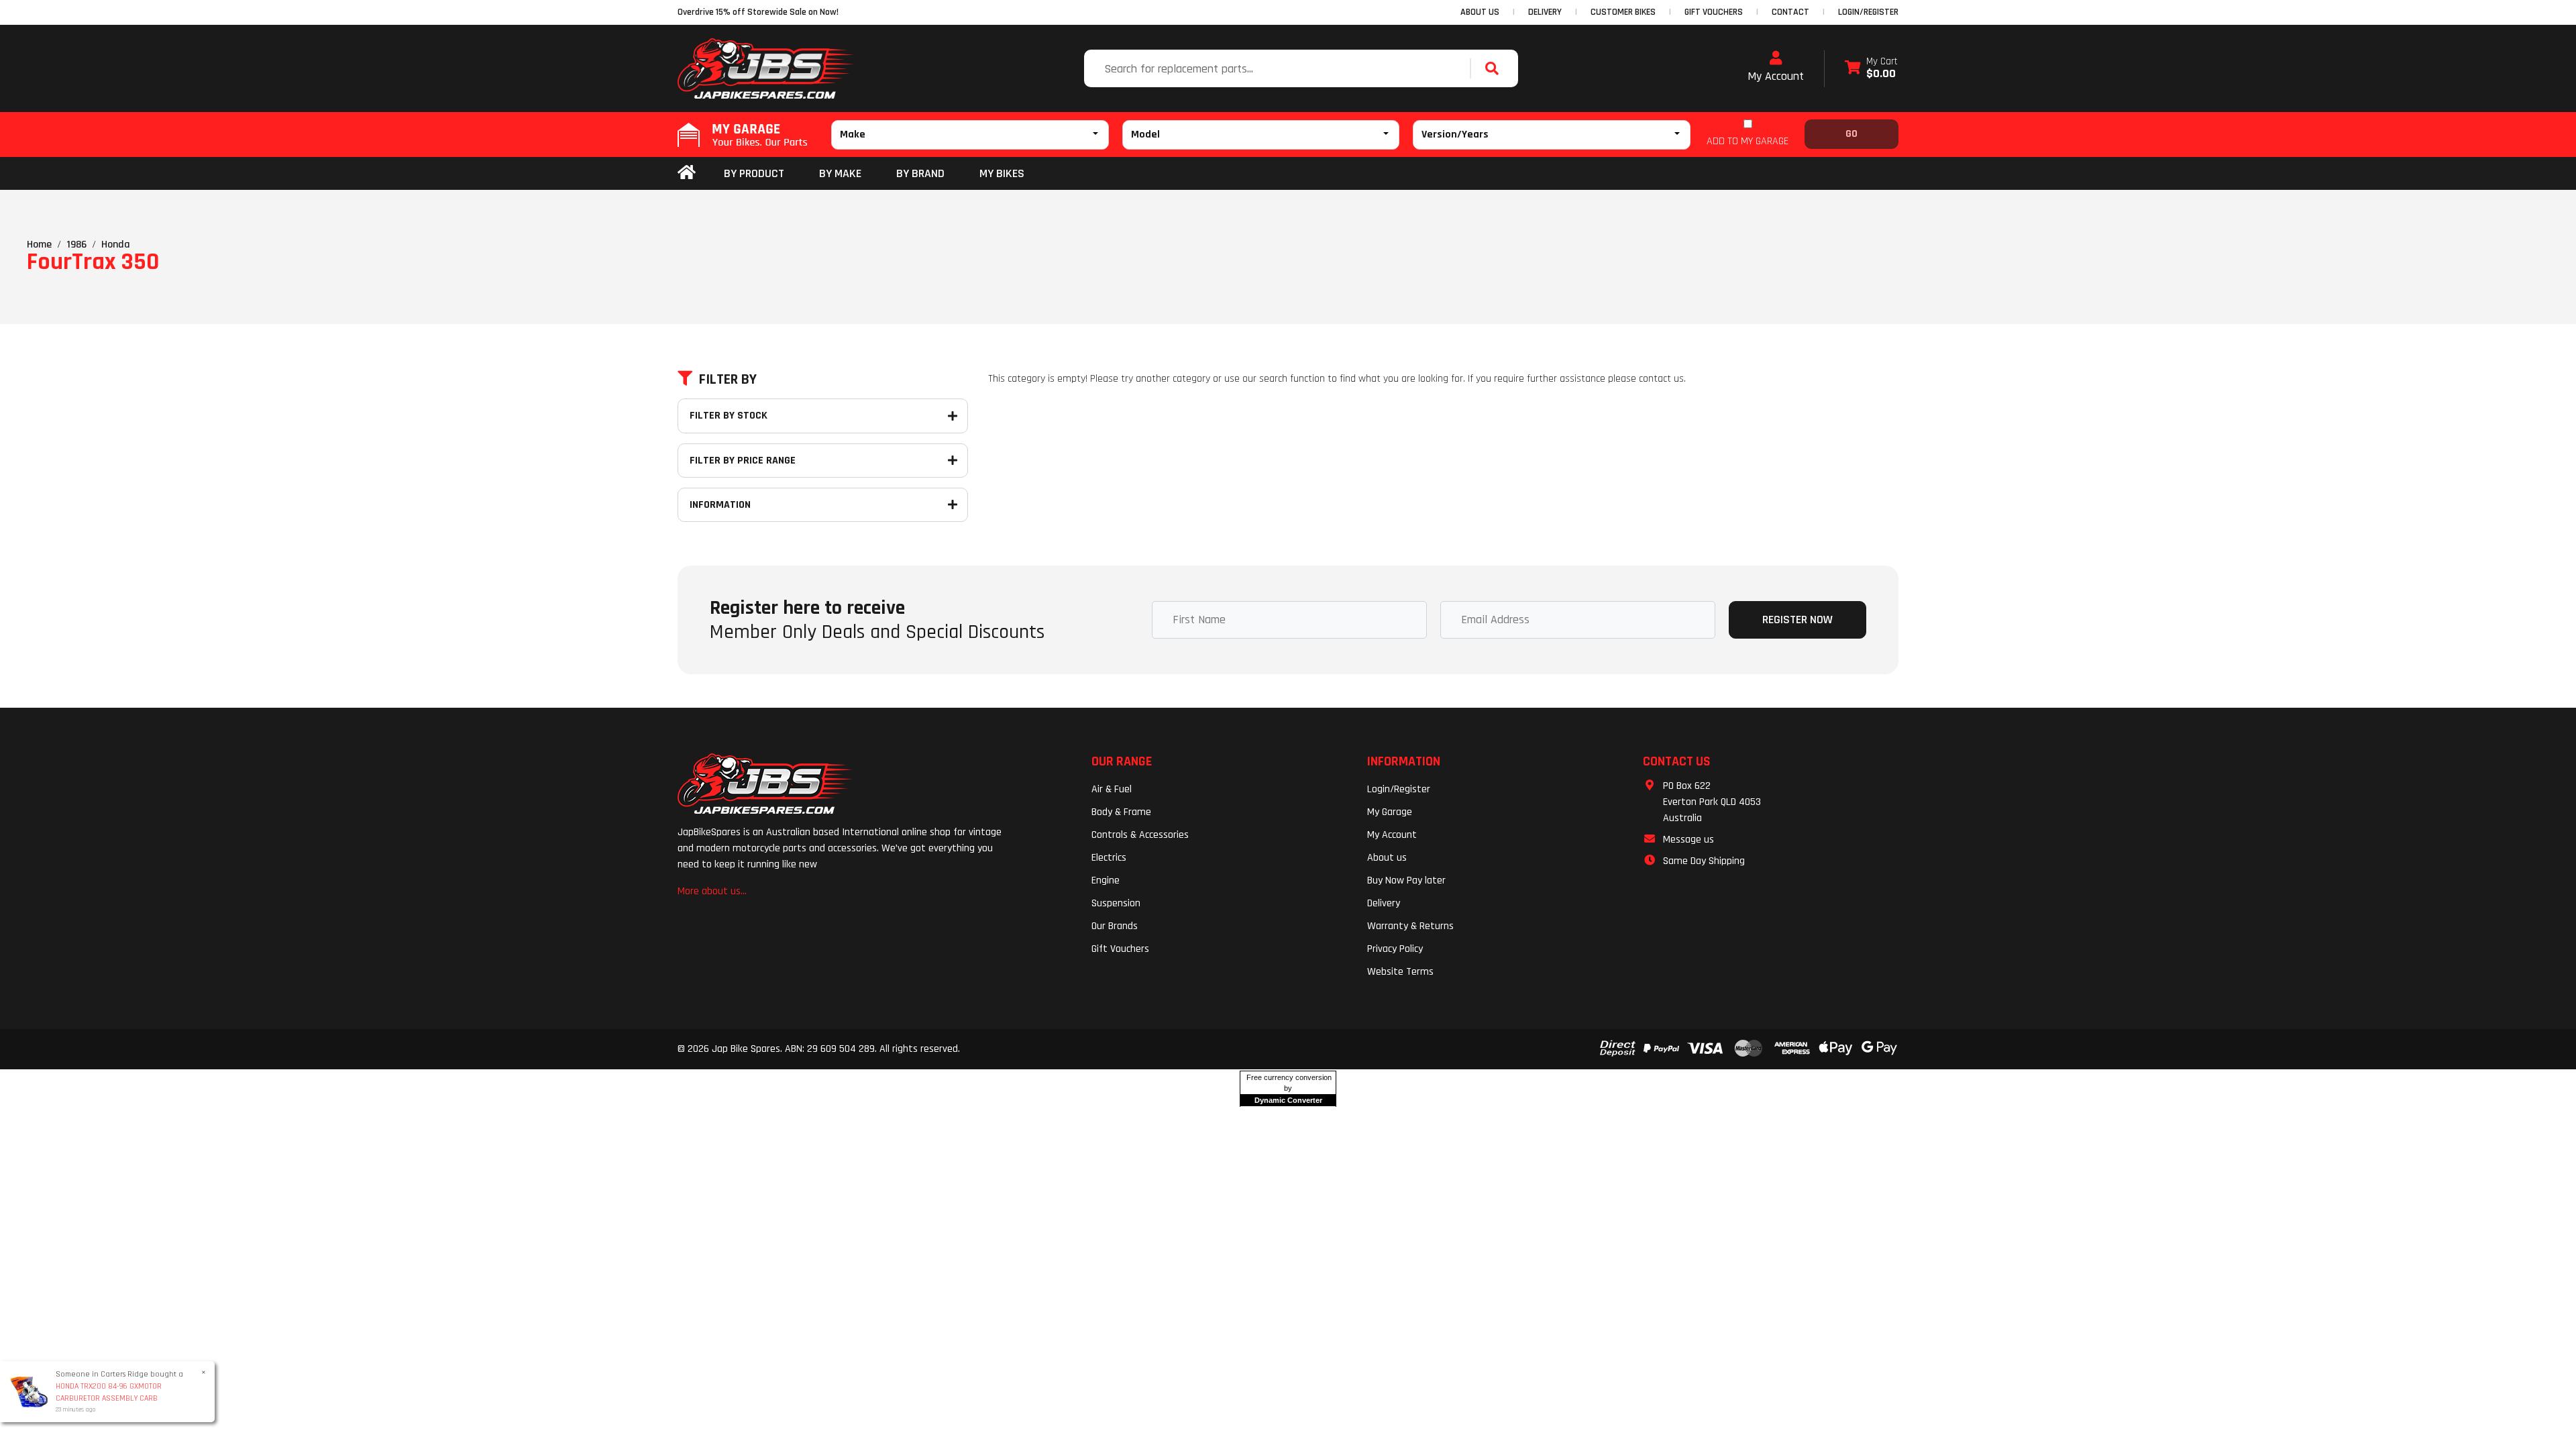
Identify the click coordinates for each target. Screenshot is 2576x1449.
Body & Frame (1121, 812)
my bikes (1002, 173)
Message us (1688, 840)
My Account (1776, 76)
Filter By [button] (728, 380)
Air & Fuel (1112, 789)
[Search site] (1495, 68)
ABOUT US (1480, 12)
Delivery (1384, 903)
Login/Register (1868, 12)
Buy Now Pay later (1406, 880)
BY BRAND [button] (920, 173)
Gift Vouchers (1120, 949)
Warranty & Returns (1410, 926)
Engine (1106, 880)
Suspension (1116, 903)
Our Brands (1115, 926)
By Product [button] (754, 173)
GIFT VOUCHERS (1714, 12)
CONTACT (1790, 12)
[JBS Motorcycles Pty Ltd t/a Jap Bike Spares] (766, 68)
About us (1387, 858)
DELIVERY (1545, 12)
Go (1851, 134)
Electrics (1109, 858)
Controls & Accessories (1140, 835)
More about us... (712, 891)
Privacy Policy (1395, 949)
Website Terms (1400, 972)
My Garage (1390, 812)
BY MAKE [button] (840, 173)
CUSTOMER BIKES (1623, 12)
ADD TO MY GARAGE (1748, 141)
